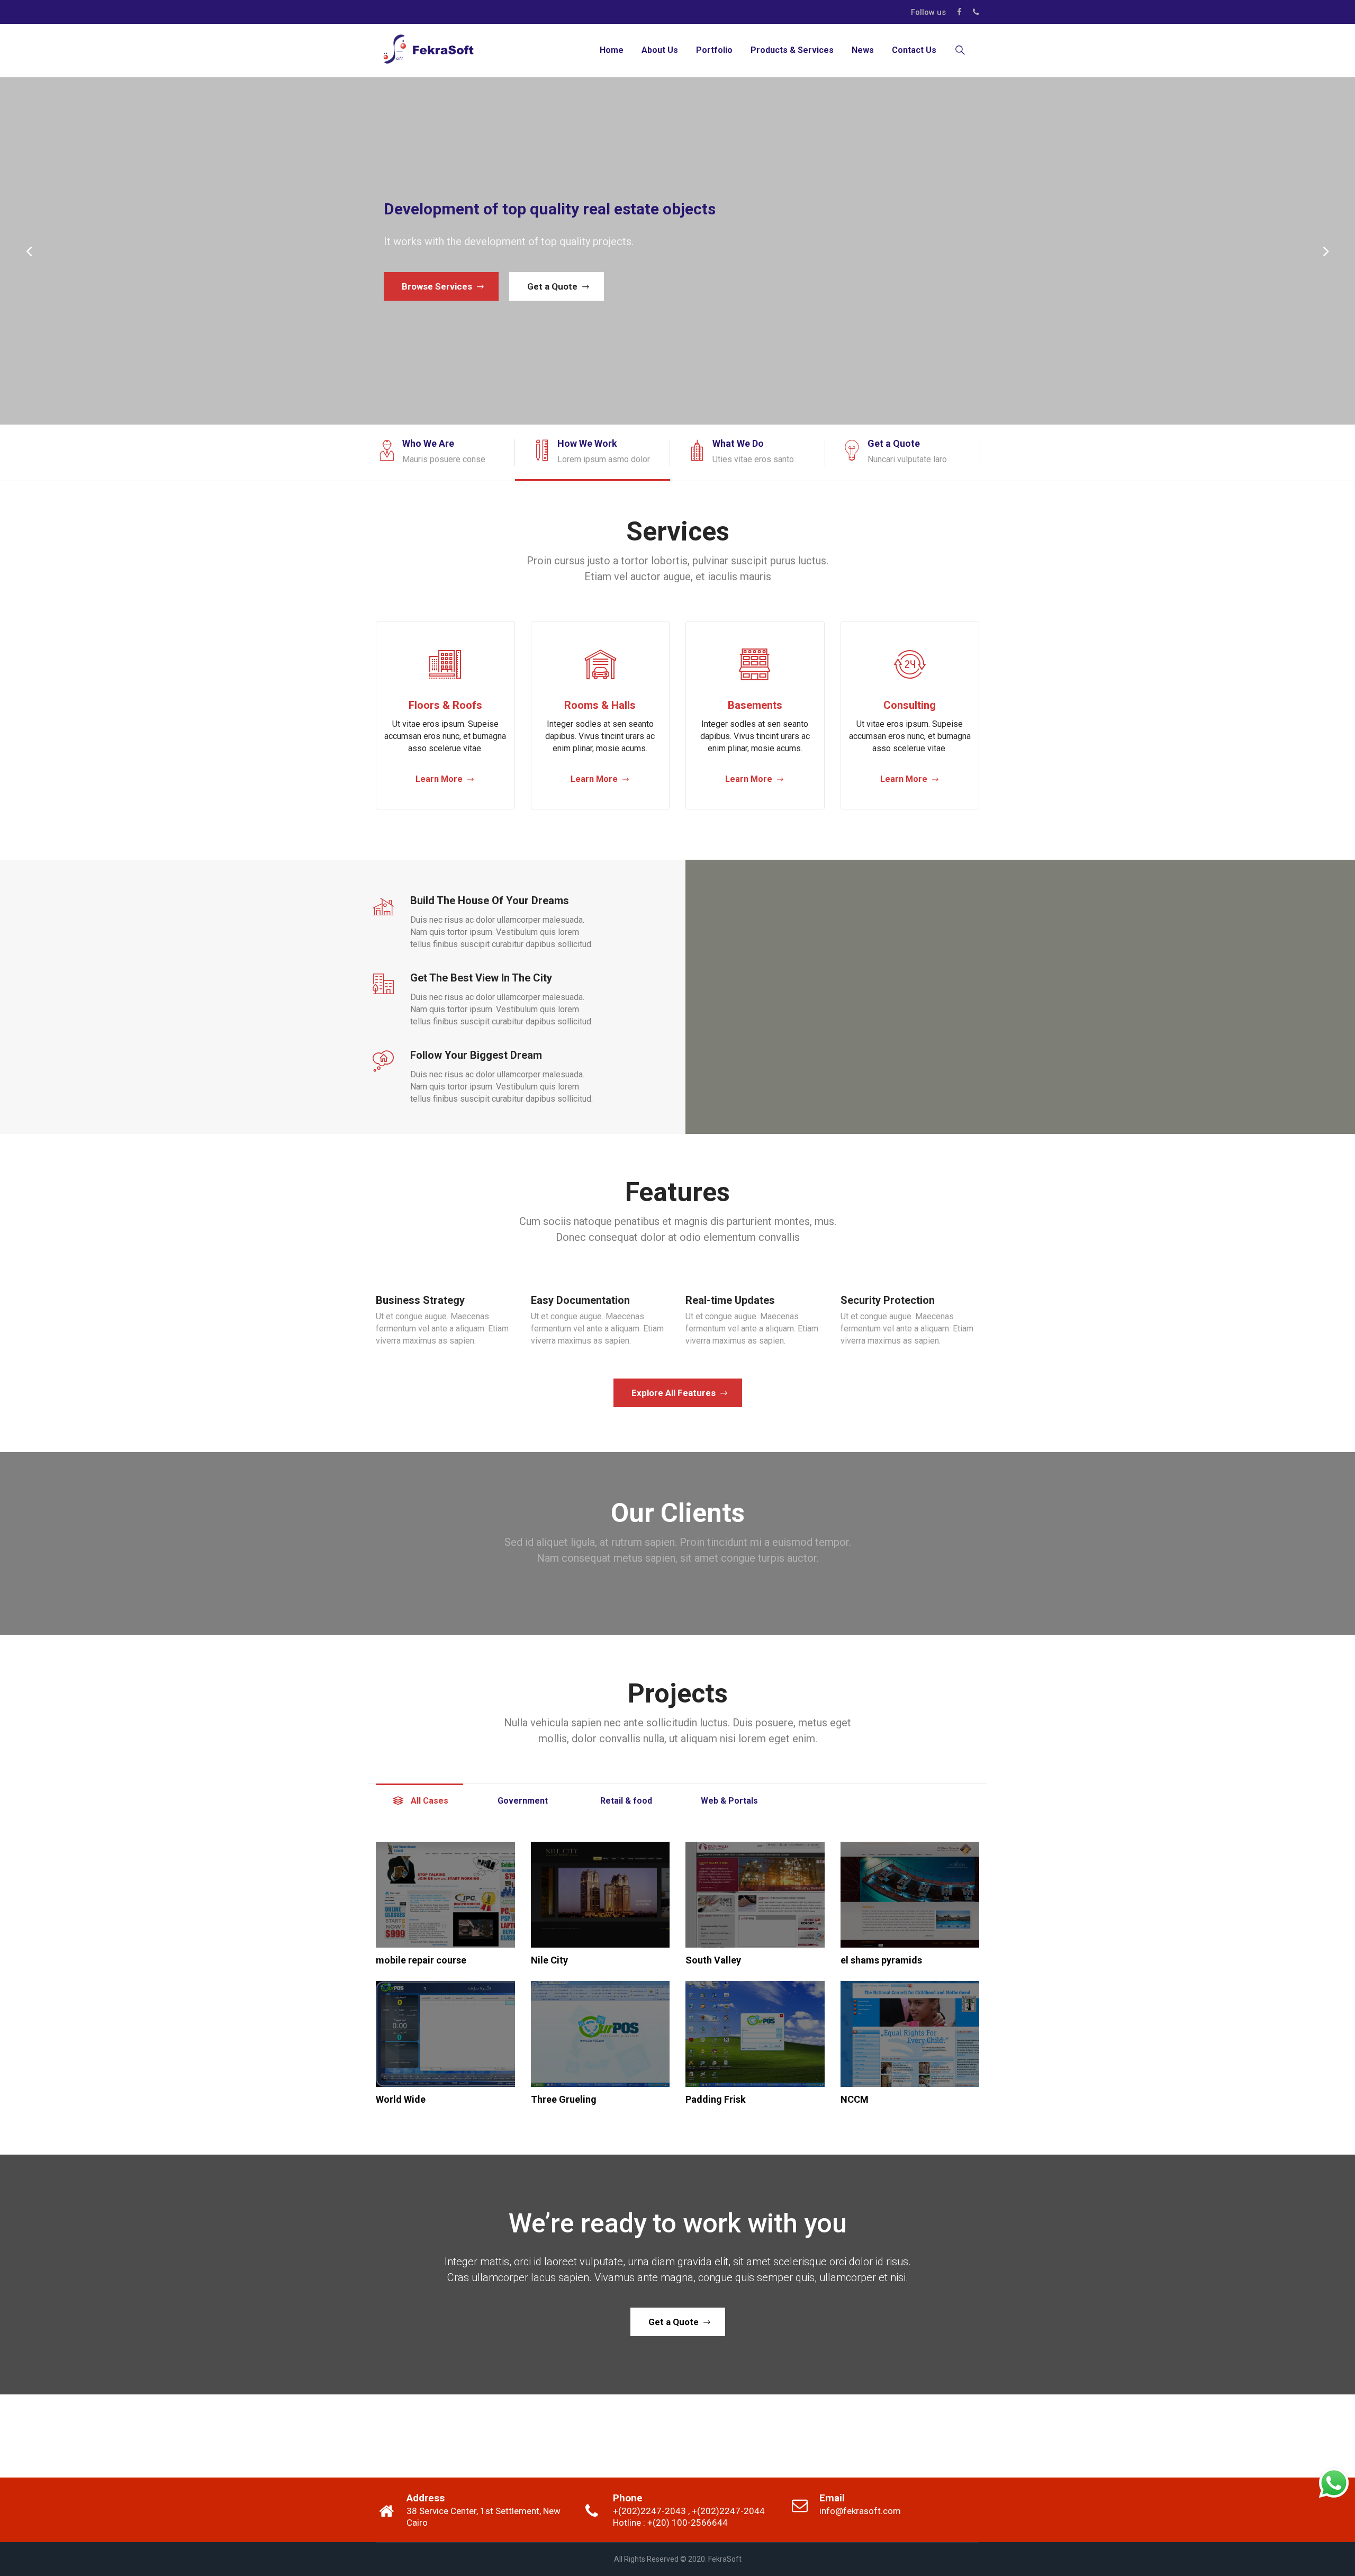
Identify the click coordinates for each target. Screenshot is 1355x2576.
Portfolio (714, 50)
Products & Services (792, 50)
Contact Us (914, 50)
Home (612, 50)
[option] (445, 453)
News (863, 50)
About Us (660, 50)
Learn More (439, 779)
